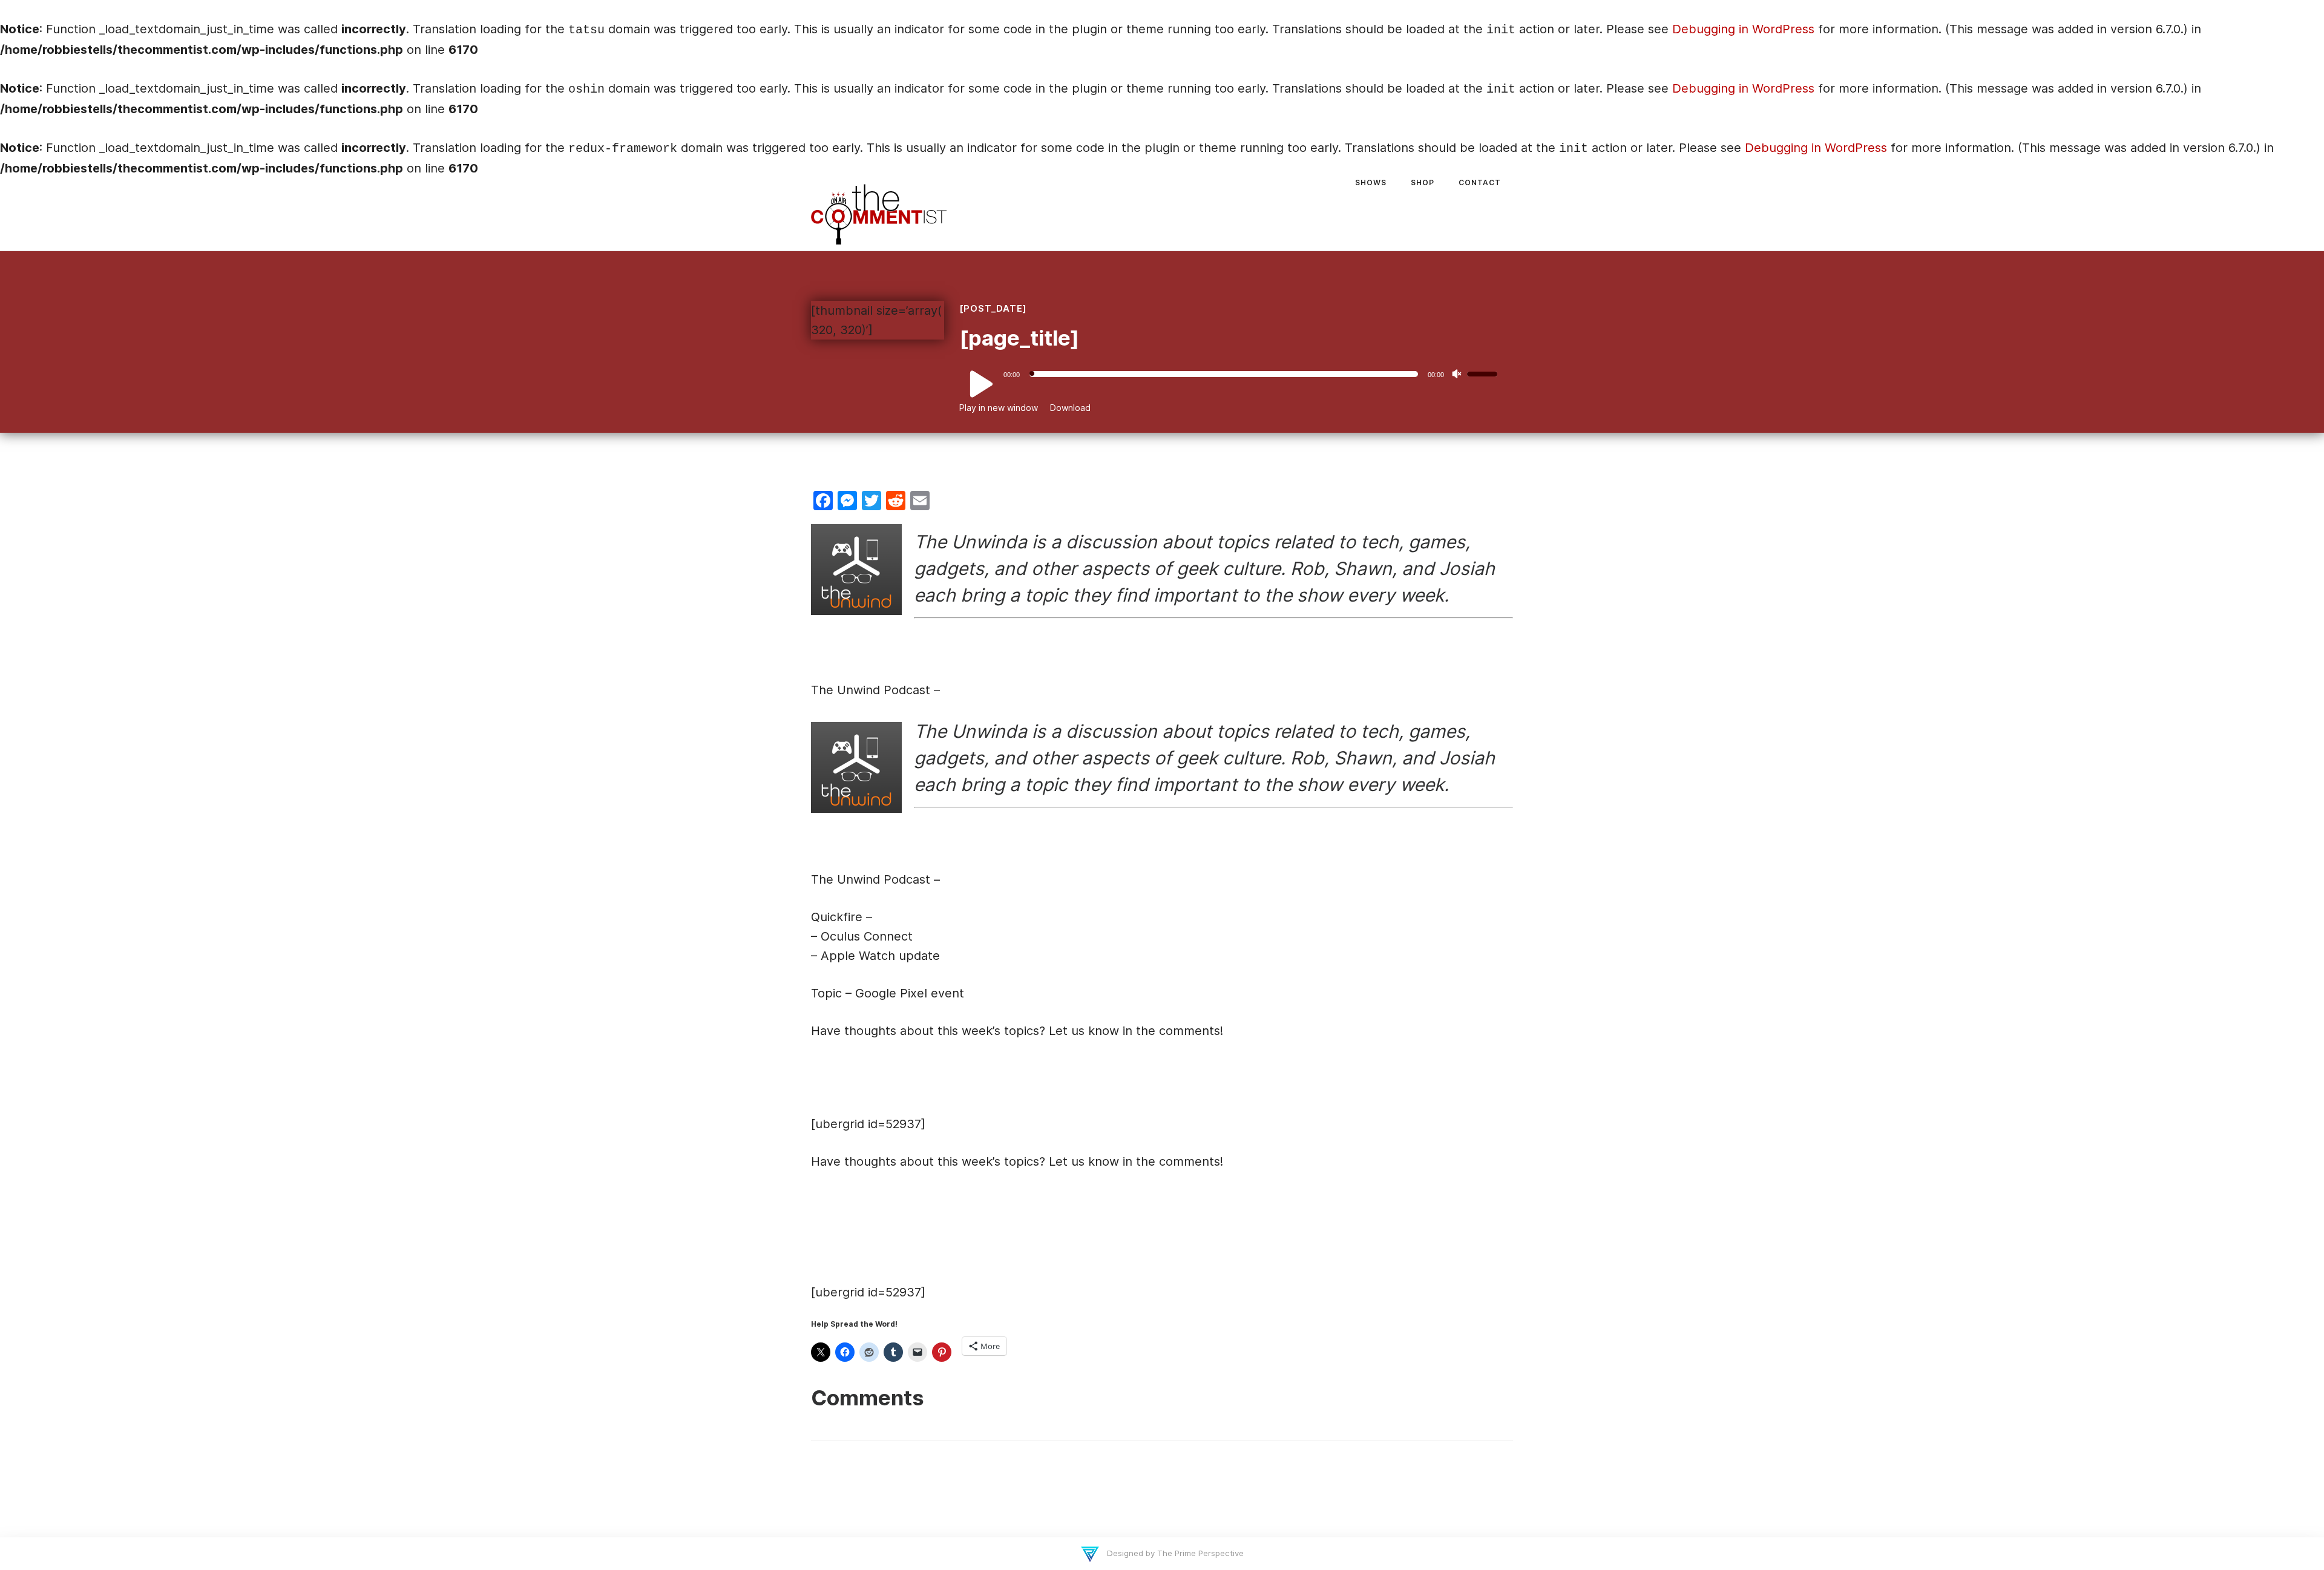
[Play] (974, 385)
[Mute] (1457, 374)
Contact (1480, 182)
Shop (1423, 182)
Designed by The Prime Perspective (1174, 1553)
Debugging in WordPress (1743, 29)
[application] (1233, 374)
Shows (1371, 182)
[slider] (1484, 373)
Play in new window (999, 408)
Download (1070, 408)
